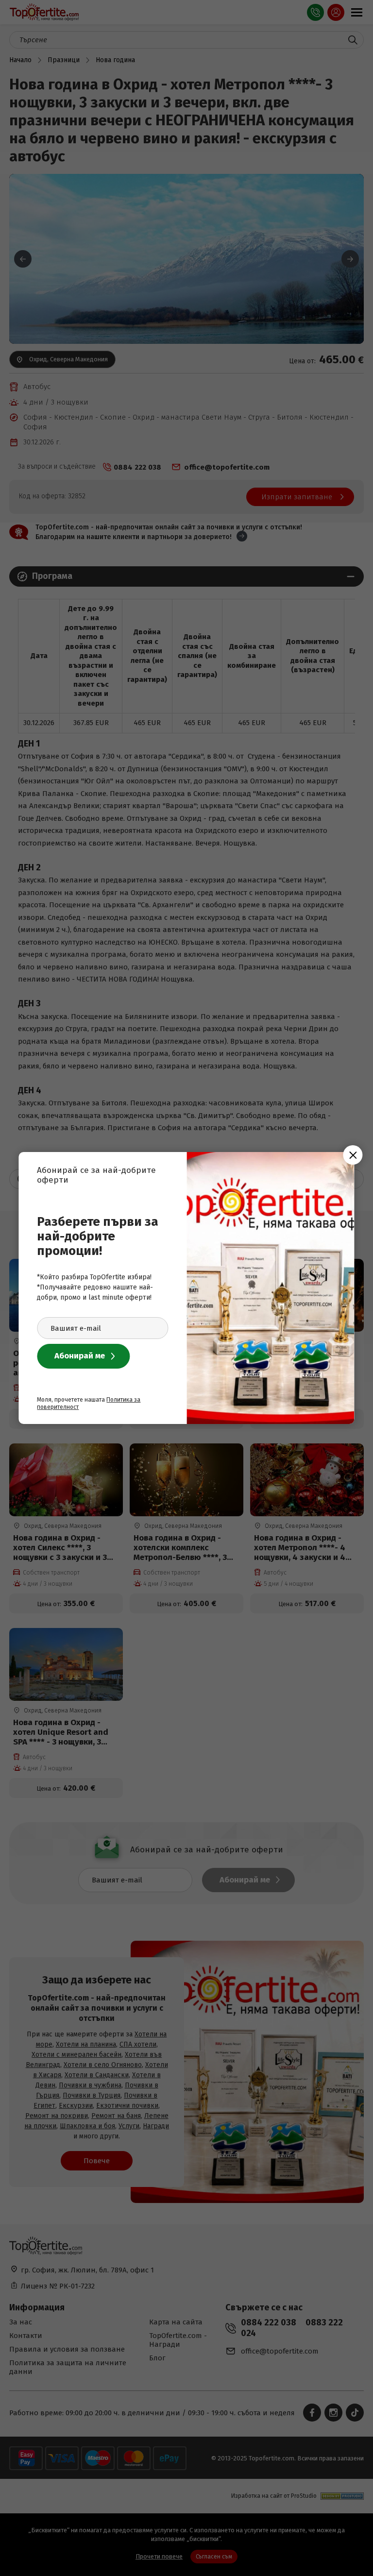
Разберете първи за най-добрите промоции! (98, 1236)
